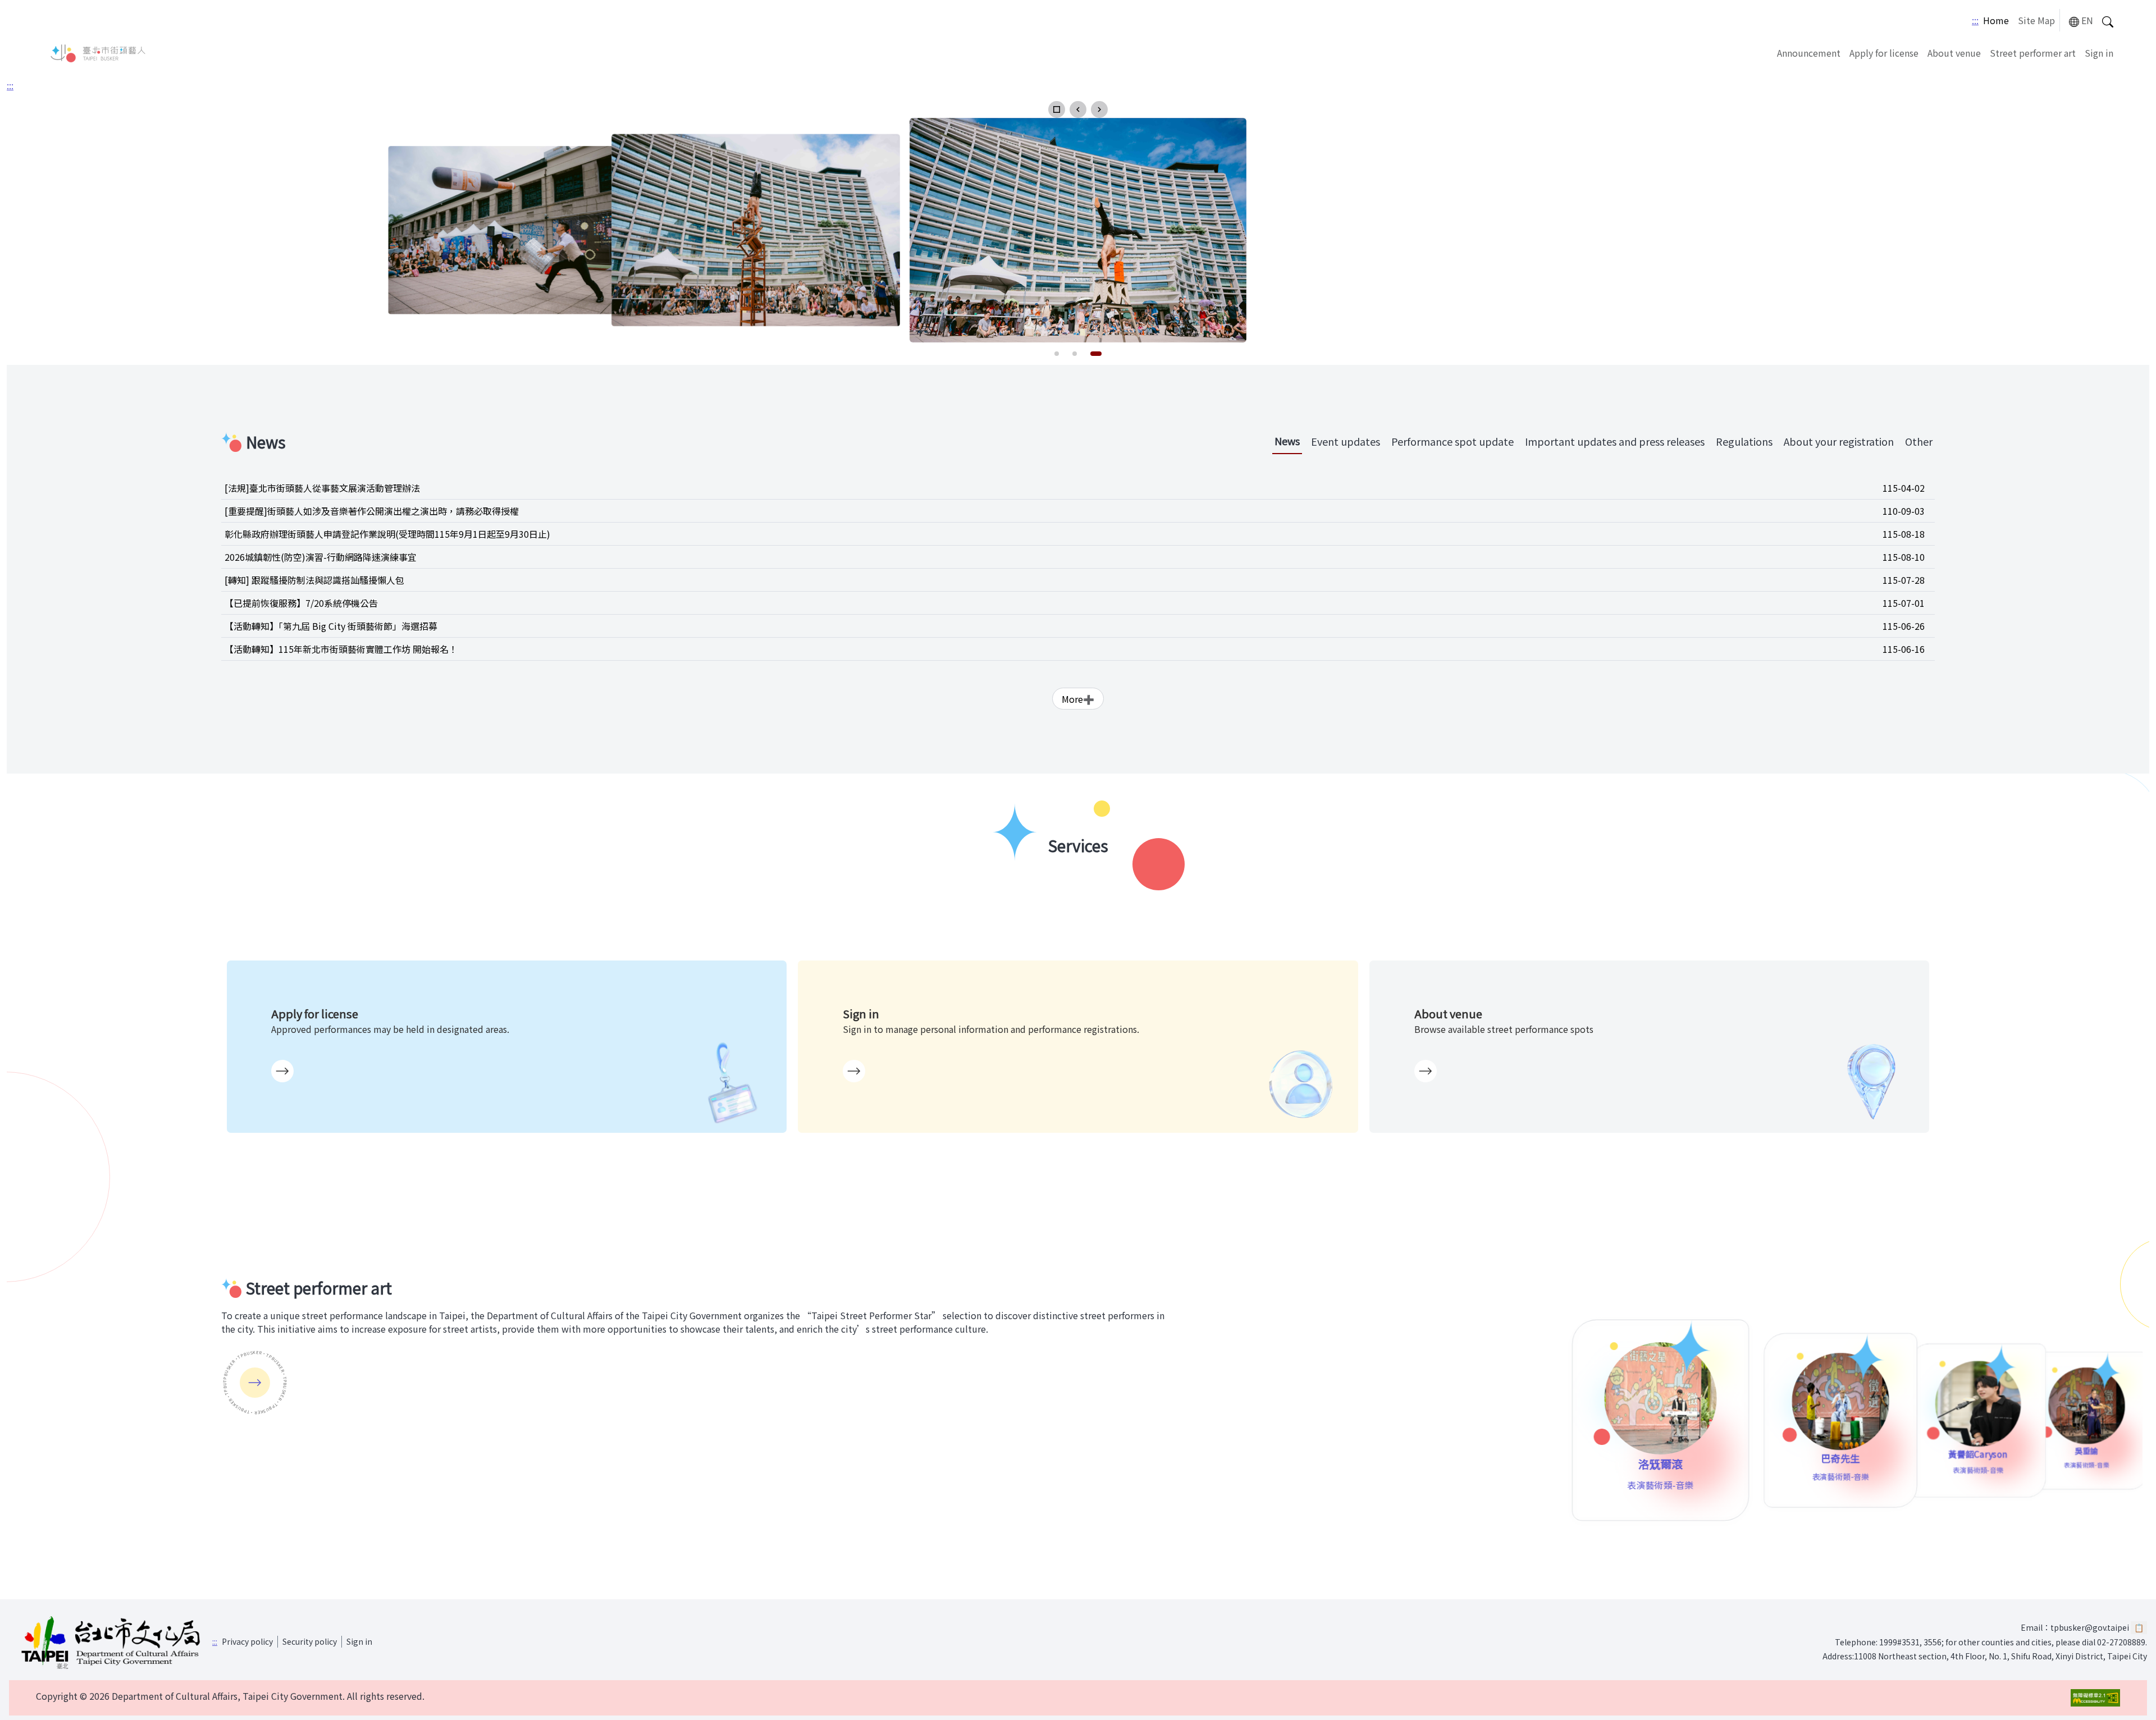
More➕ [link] (1078, 699)
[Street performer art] (255, 1383)
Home (1996, 20)
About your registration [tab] (1839, 441)
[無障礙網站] (2095, 1698)
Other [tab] (1919, 441)
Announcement (1809, 53)
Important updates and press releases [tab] (1615, 441)
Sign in (2099, 53)
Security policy (310, 1641)
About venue (1954, 53)
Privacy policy (247, 1641)
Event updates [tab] (1346, 441)
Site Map (2036, 20)
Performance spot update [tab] (1452, 441)
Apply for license (1884, 53)
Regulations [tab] (1744, 441)
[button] (1057, 109)
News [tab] (1287, 441)
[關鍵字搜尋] (2108, 20)
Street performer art (2033, 53)
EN (2087, 20)
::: (1975, 20)
